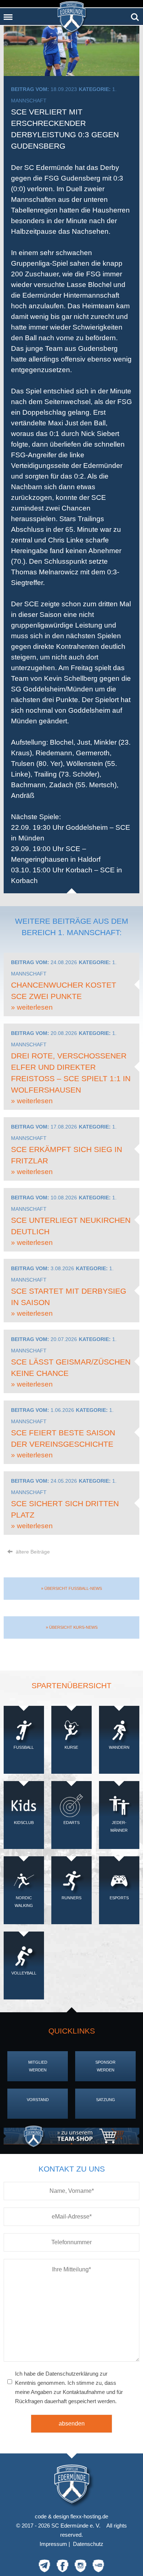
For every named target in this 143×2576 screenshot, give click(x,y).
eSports (119, 1898)
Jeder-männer (119, 1826)
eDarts (71, 1823)
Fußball (24, 1747)
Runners (71, 1898)
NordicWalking (24, 1902)
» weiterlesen (32, 1007)
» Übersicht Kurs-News (72, 1627)
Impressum (53, 2544)
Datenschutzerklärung (72, 2374)
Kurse (71, 1747)
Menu (8, 14)
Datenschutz (88, 2544)
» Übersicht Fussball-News (71, 1588)
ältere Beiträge (32, 1552)
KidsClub (24, 1823)
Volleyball (24, 1973)
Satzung (106, 2100)
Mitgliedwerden (38, 2066)
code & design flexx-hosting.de (71, 2516)
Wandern (119, 1747)
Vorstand (38, 2100)
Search (135, 14)
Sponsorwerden (105, 2066)
